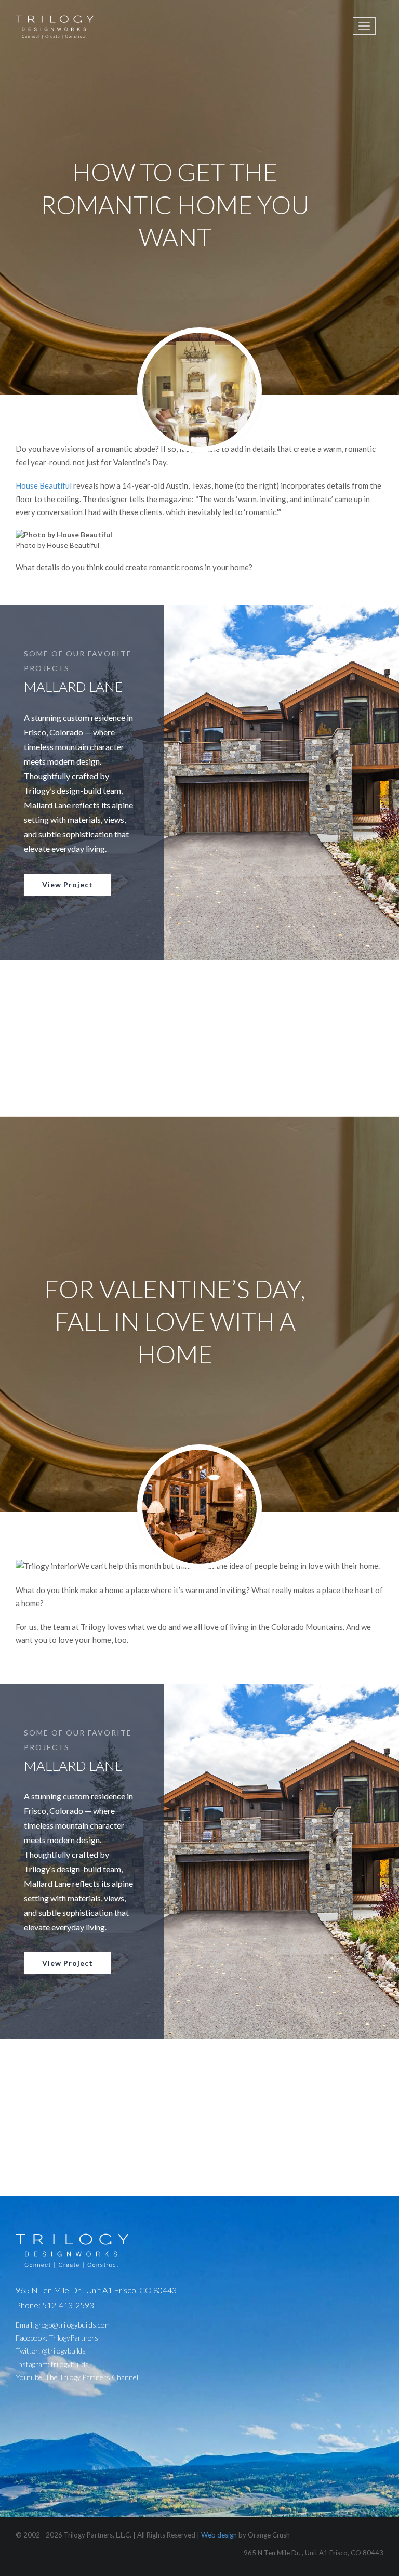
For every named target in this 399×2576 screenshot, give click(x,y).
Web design (219, 2535)
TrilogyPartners (74, 2338)
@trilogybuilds (64, 2351)
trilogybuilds (70, 2364)
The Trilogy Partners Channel (92, 2377)
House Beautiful (44, 485)
